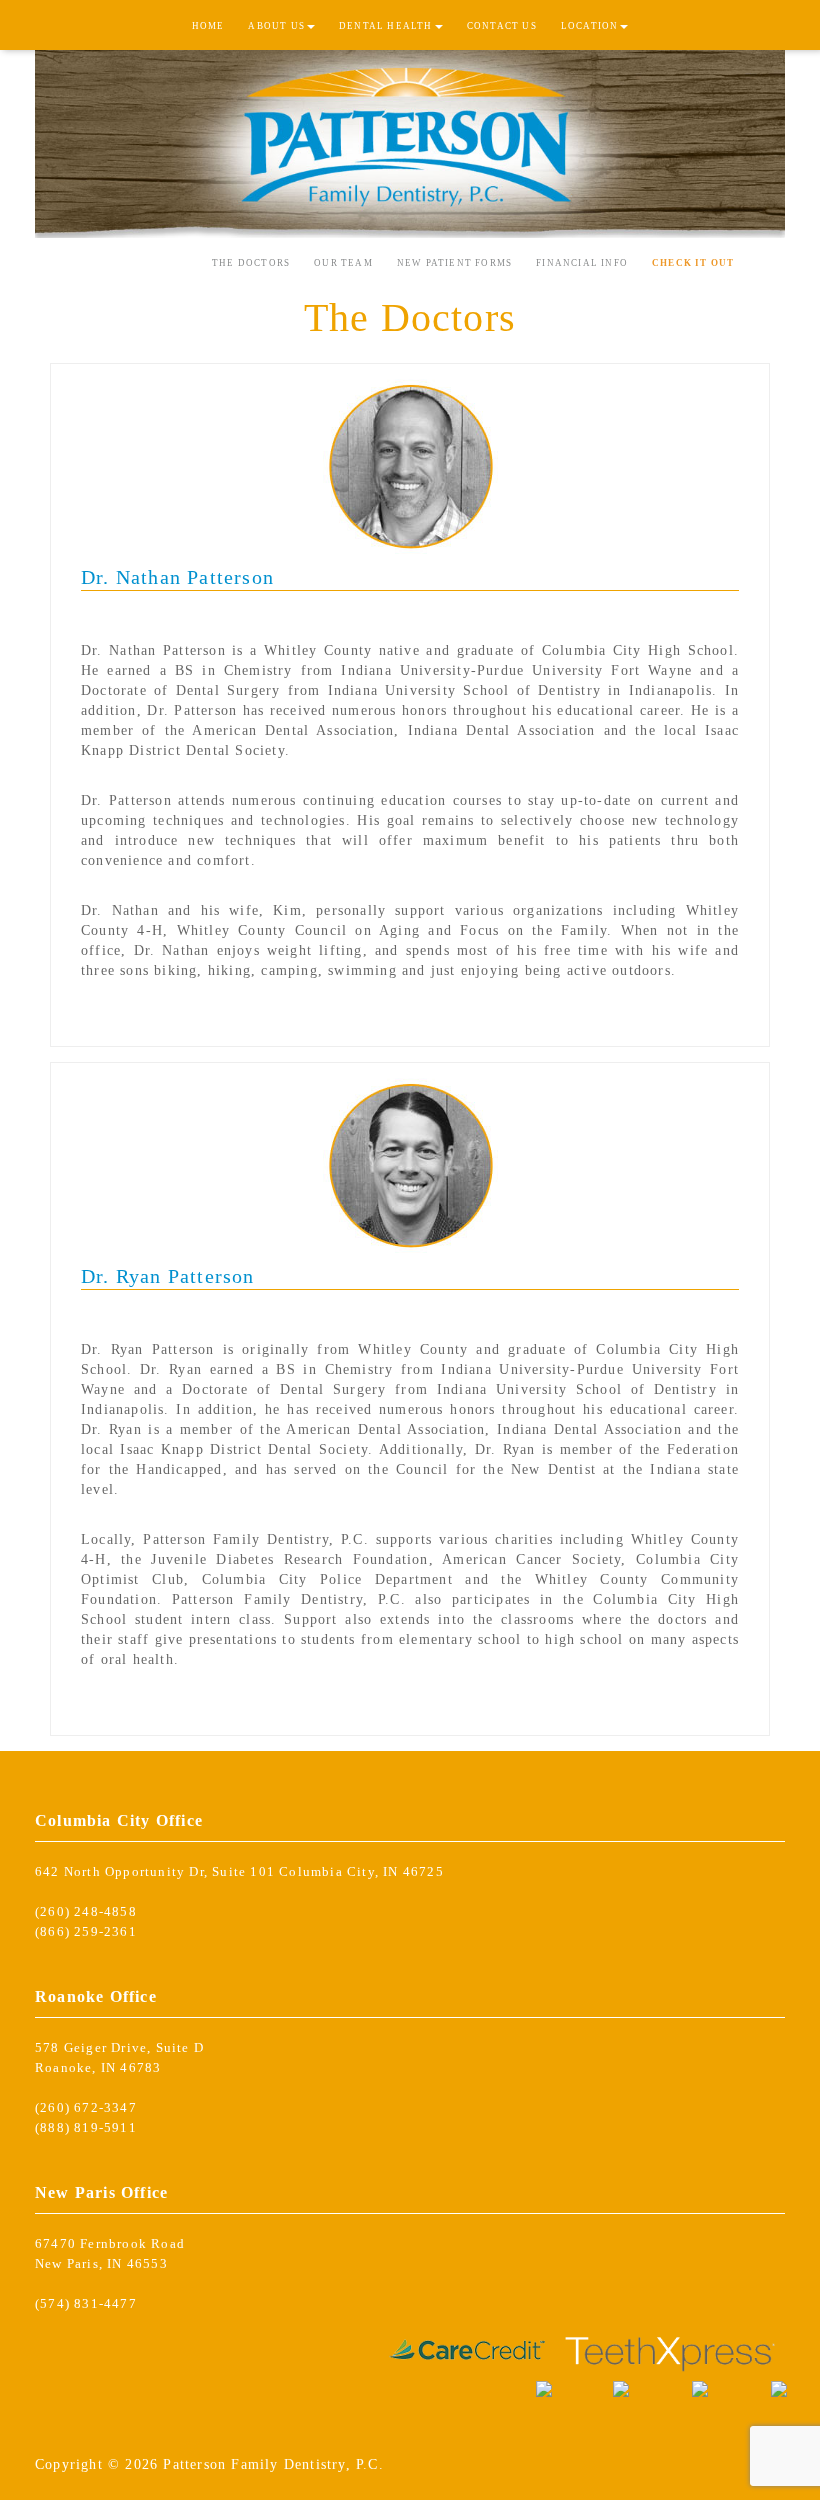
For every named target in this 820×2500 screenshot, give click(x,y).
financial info (582, 263)
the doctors (251, 263)
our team (343, 263)
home (208, 26)
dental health (386, 26)
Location (590, 26)
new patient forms (454, 263)
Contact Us (502, 26)
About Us (276, 26)
